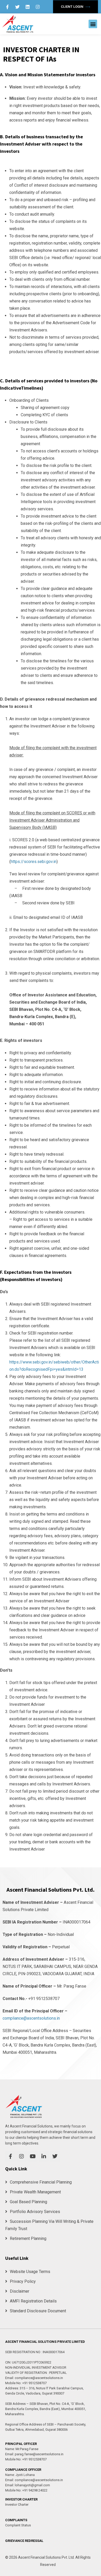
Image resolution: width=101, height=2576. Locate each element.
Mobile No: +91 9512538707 (26, 2383)
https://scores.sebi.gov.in (34, 862)
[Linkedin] (27, 7)
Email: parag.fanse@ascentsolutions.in (34, 2454)
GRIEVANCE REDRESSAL (24, 2541)
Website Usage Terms (30, 2272)
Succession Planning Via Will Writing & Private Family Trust (49, 2225)
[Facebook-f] (7, 7)
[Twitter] (17, 7)
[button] (93, 24)
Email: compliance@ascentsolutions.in (34, 2378)
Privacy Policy (23, 2281)
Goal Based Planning (28, 2202)
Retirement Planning (28, 2238)
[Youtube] (33, 2156)
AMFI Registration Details (33, 2301)
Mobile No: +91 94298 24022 (26, 2490)
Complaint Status (18, 2525)
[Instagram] (38, 7)
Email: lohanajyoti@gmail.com (28, 2485)
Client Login (73, 7)
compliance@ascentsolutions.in (31, 2018)
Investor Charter (17, 2505)
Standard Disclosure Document (38, 2311)
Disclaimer (20, 2291)
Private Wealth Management (35, 2192)
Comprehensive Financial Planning (41, 2182)
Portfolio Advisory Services (35, 2212)
